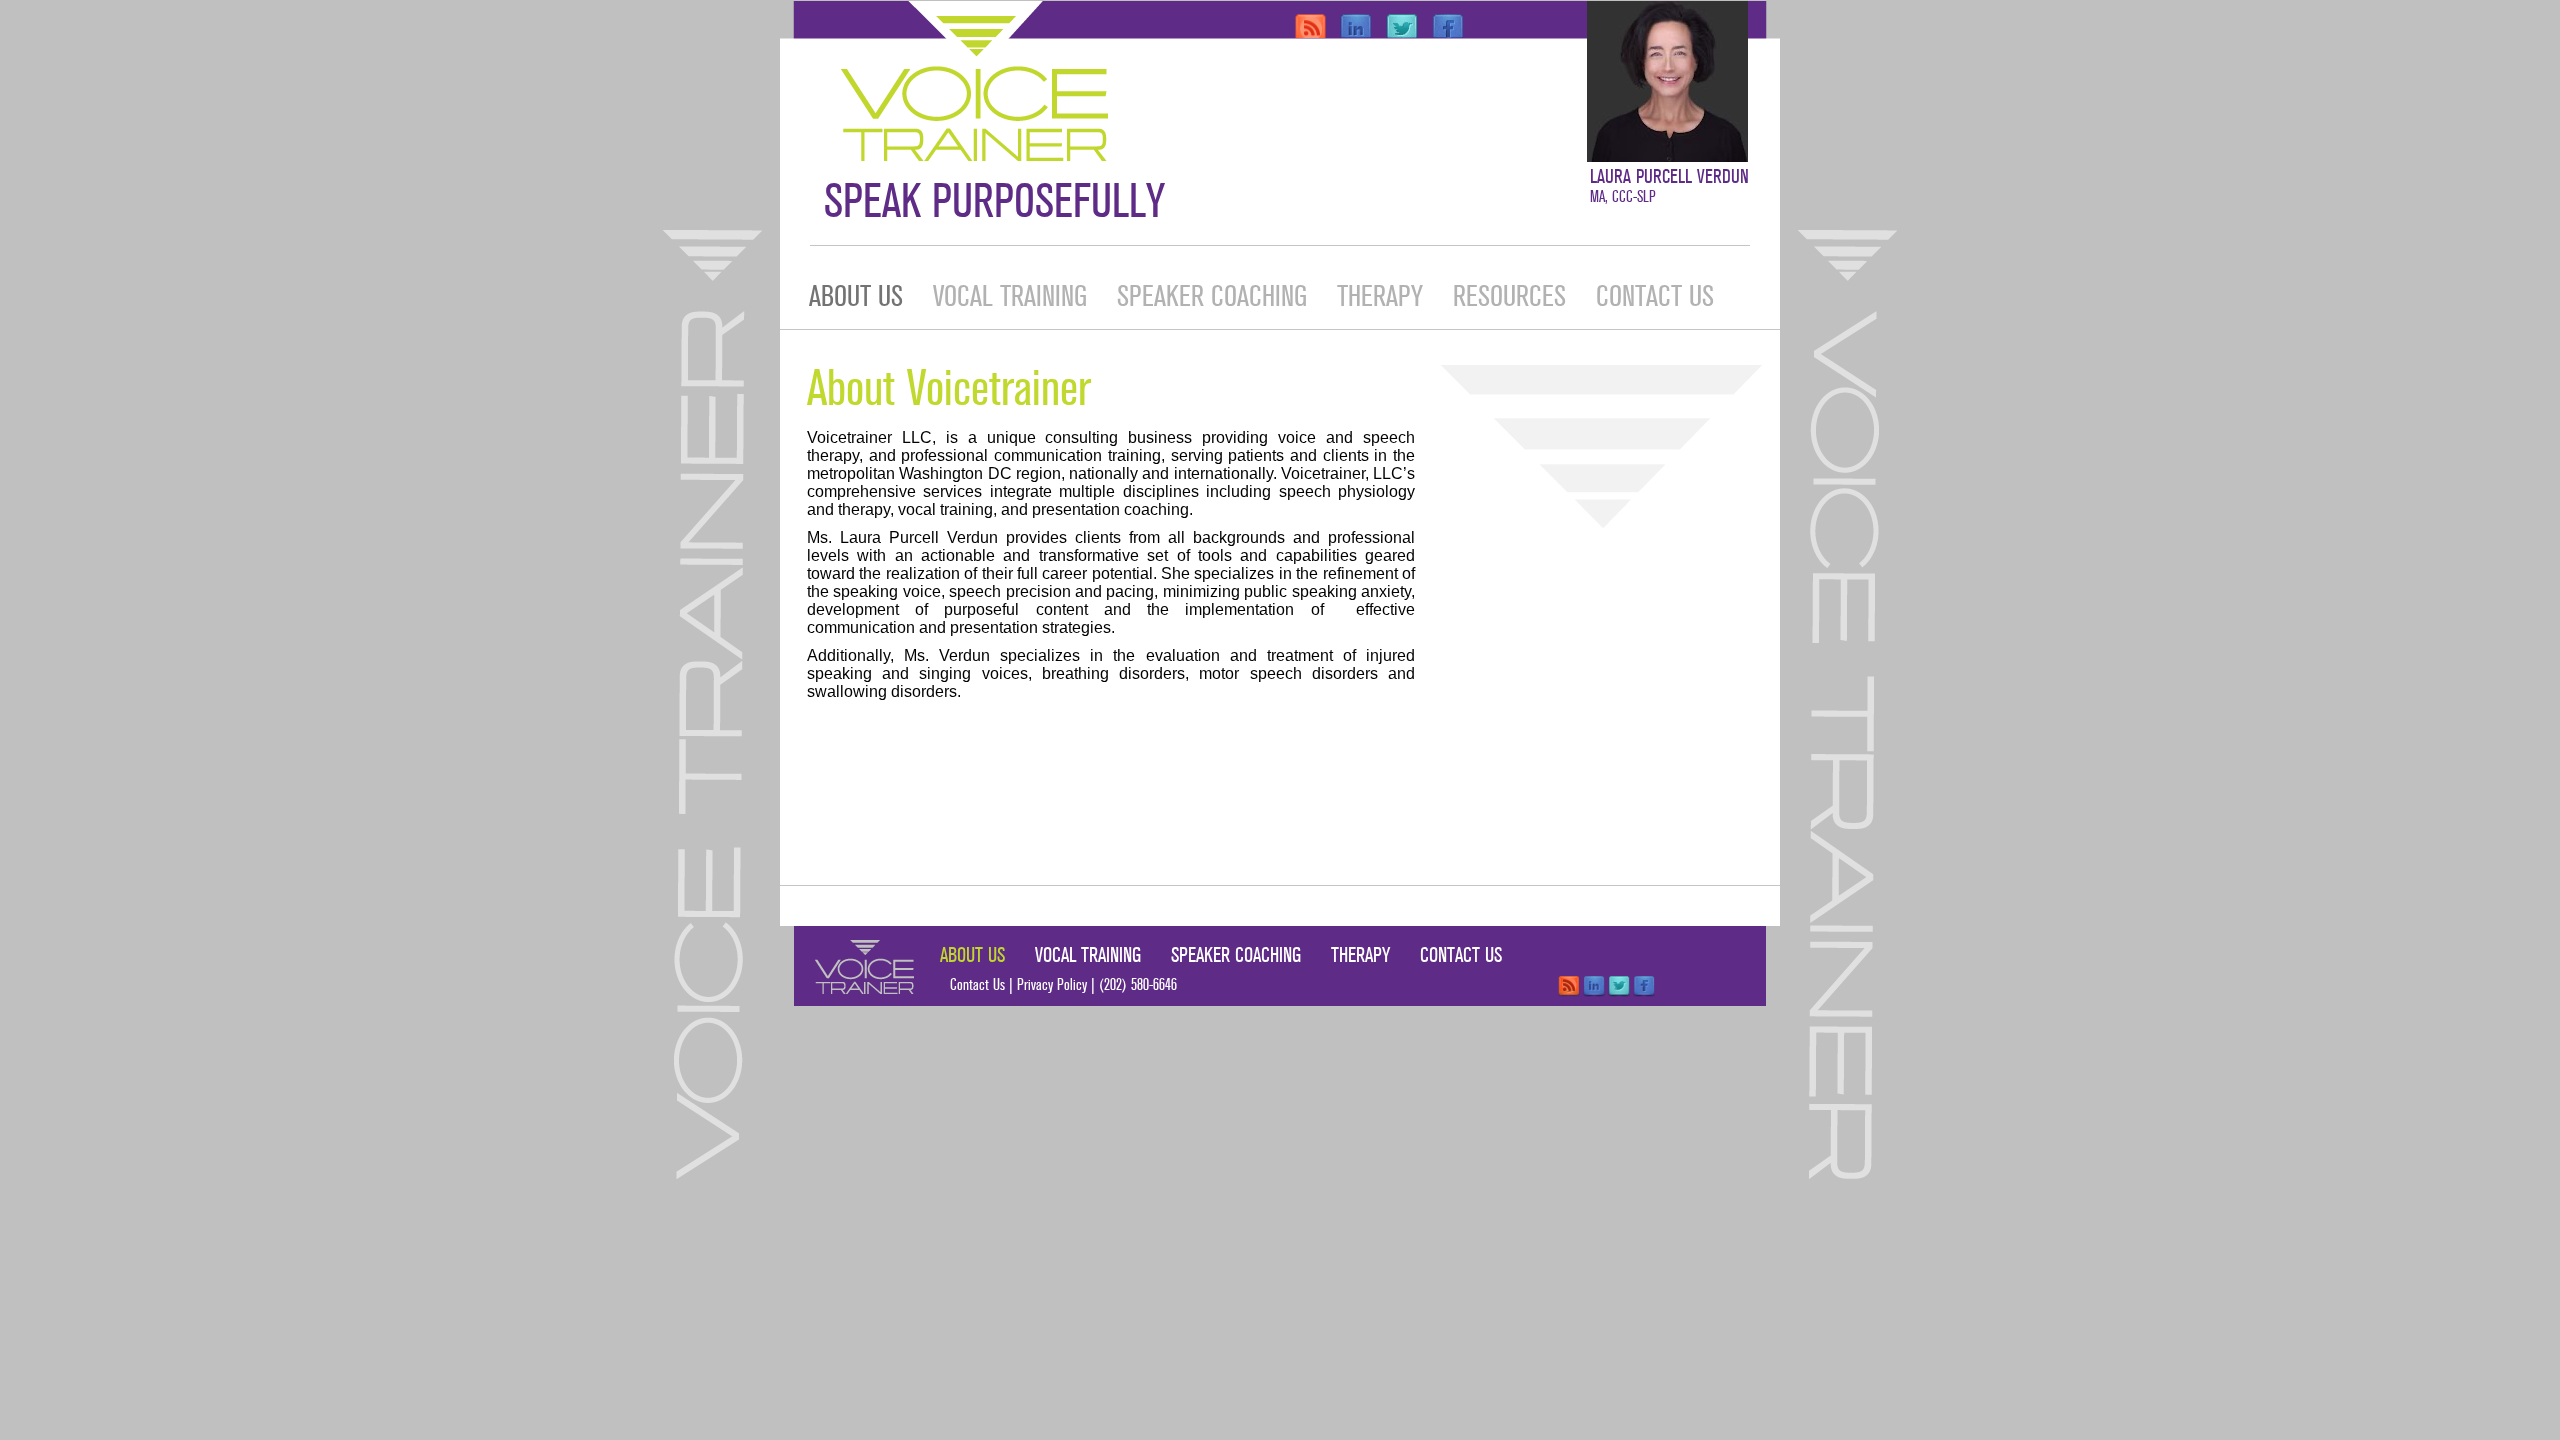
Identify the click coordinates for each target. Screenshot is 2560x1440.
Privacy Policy (1052, 985)
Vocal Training (1010, 296)
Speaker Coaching (1212, 296)
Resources (1509, 296)
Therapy (1380, 296)
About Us (856, 296)
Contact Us (1655, 296)
